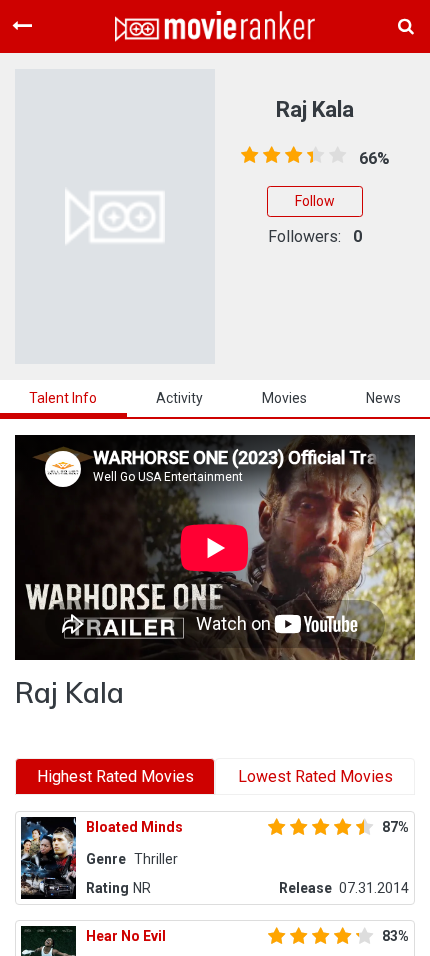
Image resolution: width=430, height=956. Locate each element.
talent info (63, 398)
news (383, 398)
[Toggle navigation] (22, 26)
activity (179, 398)
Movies (284, 398)
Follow (315, 201)
